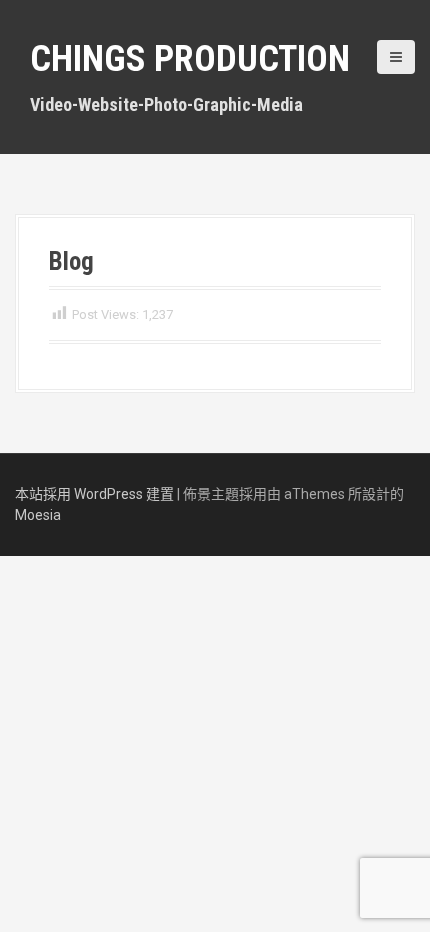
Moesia (38, 515)
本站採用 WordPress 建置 (94, 494)
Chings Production (190, 59)
